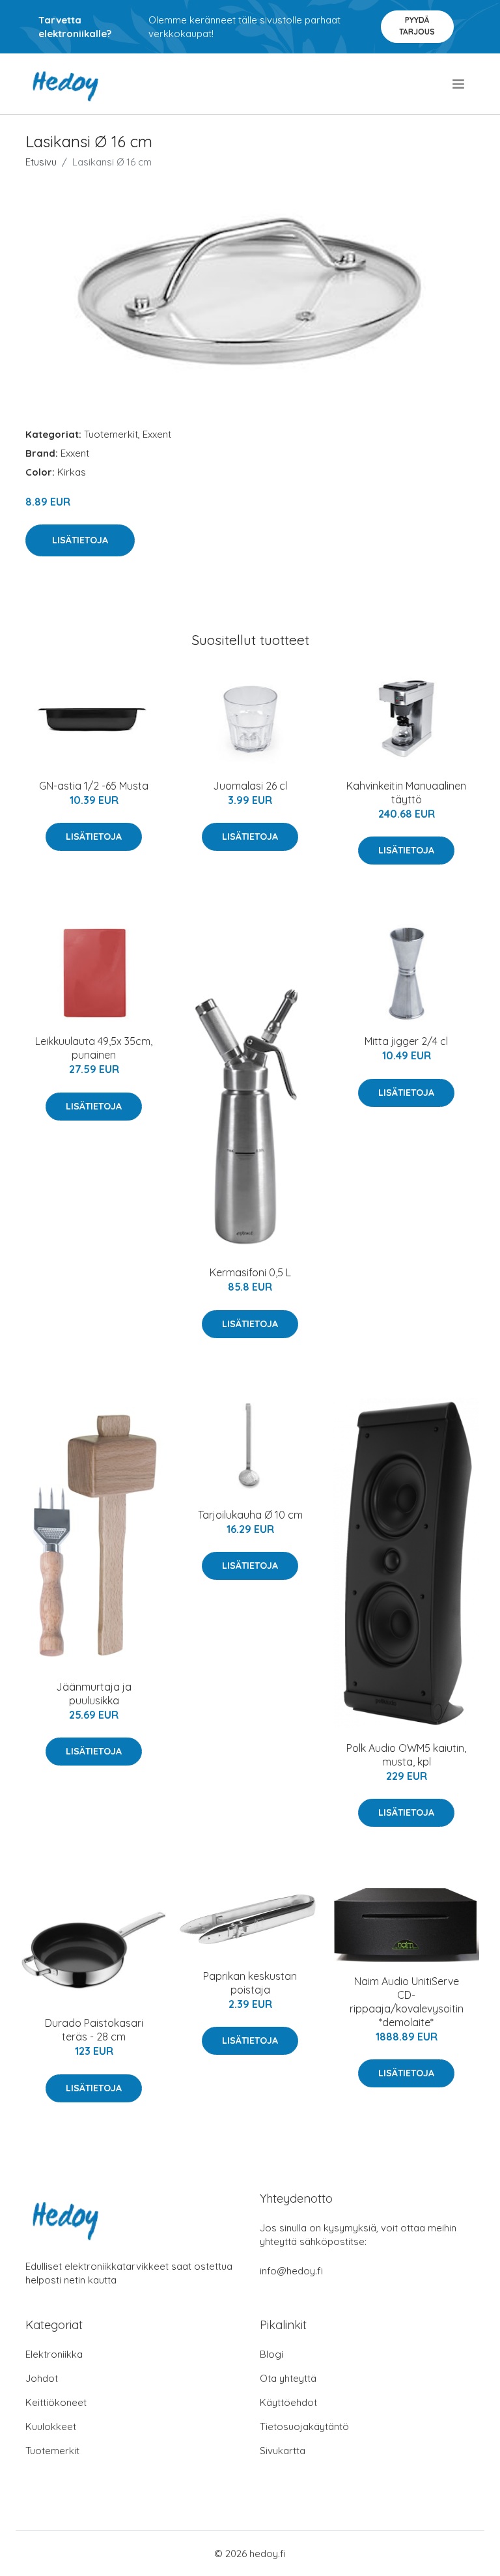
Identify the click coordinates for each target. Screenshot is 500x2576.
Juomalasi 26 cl (250, 786)
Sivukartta (283, 2451)
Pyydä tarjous (417, 26)
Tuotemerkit (111, 434)
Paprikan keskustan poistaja (250, 1983)
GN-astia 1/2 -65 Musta (94, 786)
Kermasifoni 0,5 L (250, 1272)
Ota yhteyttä (288, 2378)
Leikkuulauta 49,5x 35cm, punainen (94, 1048)
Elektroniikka (54, 2354)
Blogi (271, 2354)
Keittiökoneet (56, 2402)
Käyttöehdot (288, 2402)
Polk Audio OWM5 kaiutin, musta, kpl (406, 1755)
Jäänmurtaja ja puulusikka (94, 1694)
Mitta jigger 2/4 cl (406, 1041)
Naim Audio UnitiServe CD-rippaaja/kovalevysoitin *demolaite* (407, 2002)
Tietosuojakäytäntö (304, 2426)
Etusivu (41, 162)
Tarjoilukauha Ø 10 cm (250, 1515)
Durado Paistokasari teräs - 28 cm (94, 2030)
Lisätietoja (80, 540)
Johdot (42, 2378)
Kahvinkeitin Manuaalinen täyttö (406, 793)
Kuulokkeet (51, 2426)
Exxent (157, 434)
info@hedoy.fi (291, 2271)
